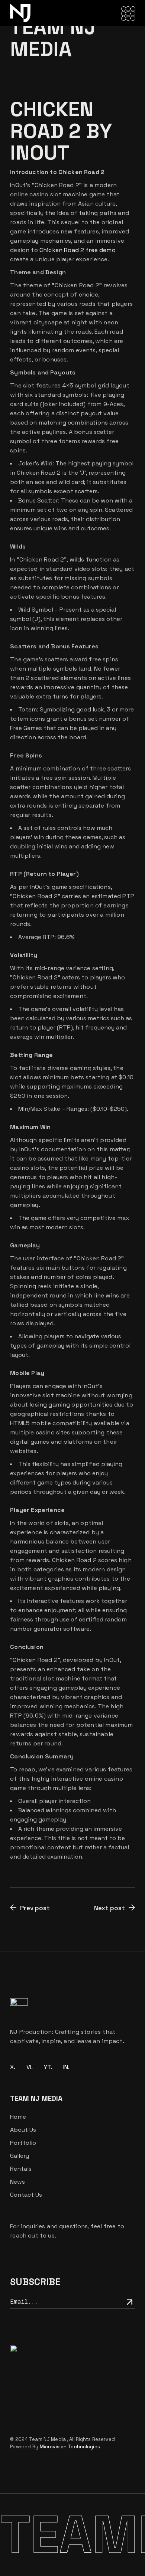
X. (13, 2067)
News (17, 2182)
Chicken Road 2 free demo (78, 250)
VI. (30, 2067)
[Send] (129, 2302)
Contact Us (26, 2195)
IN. (66, 2067)
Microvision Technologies (70, 2447)
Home (18, 2117)
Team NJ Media (48, 2439)
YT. (48, 2067)
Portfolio (23, 2143)
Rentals (21, 2169)
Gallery (20, 2156)
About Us (23, 2130)
